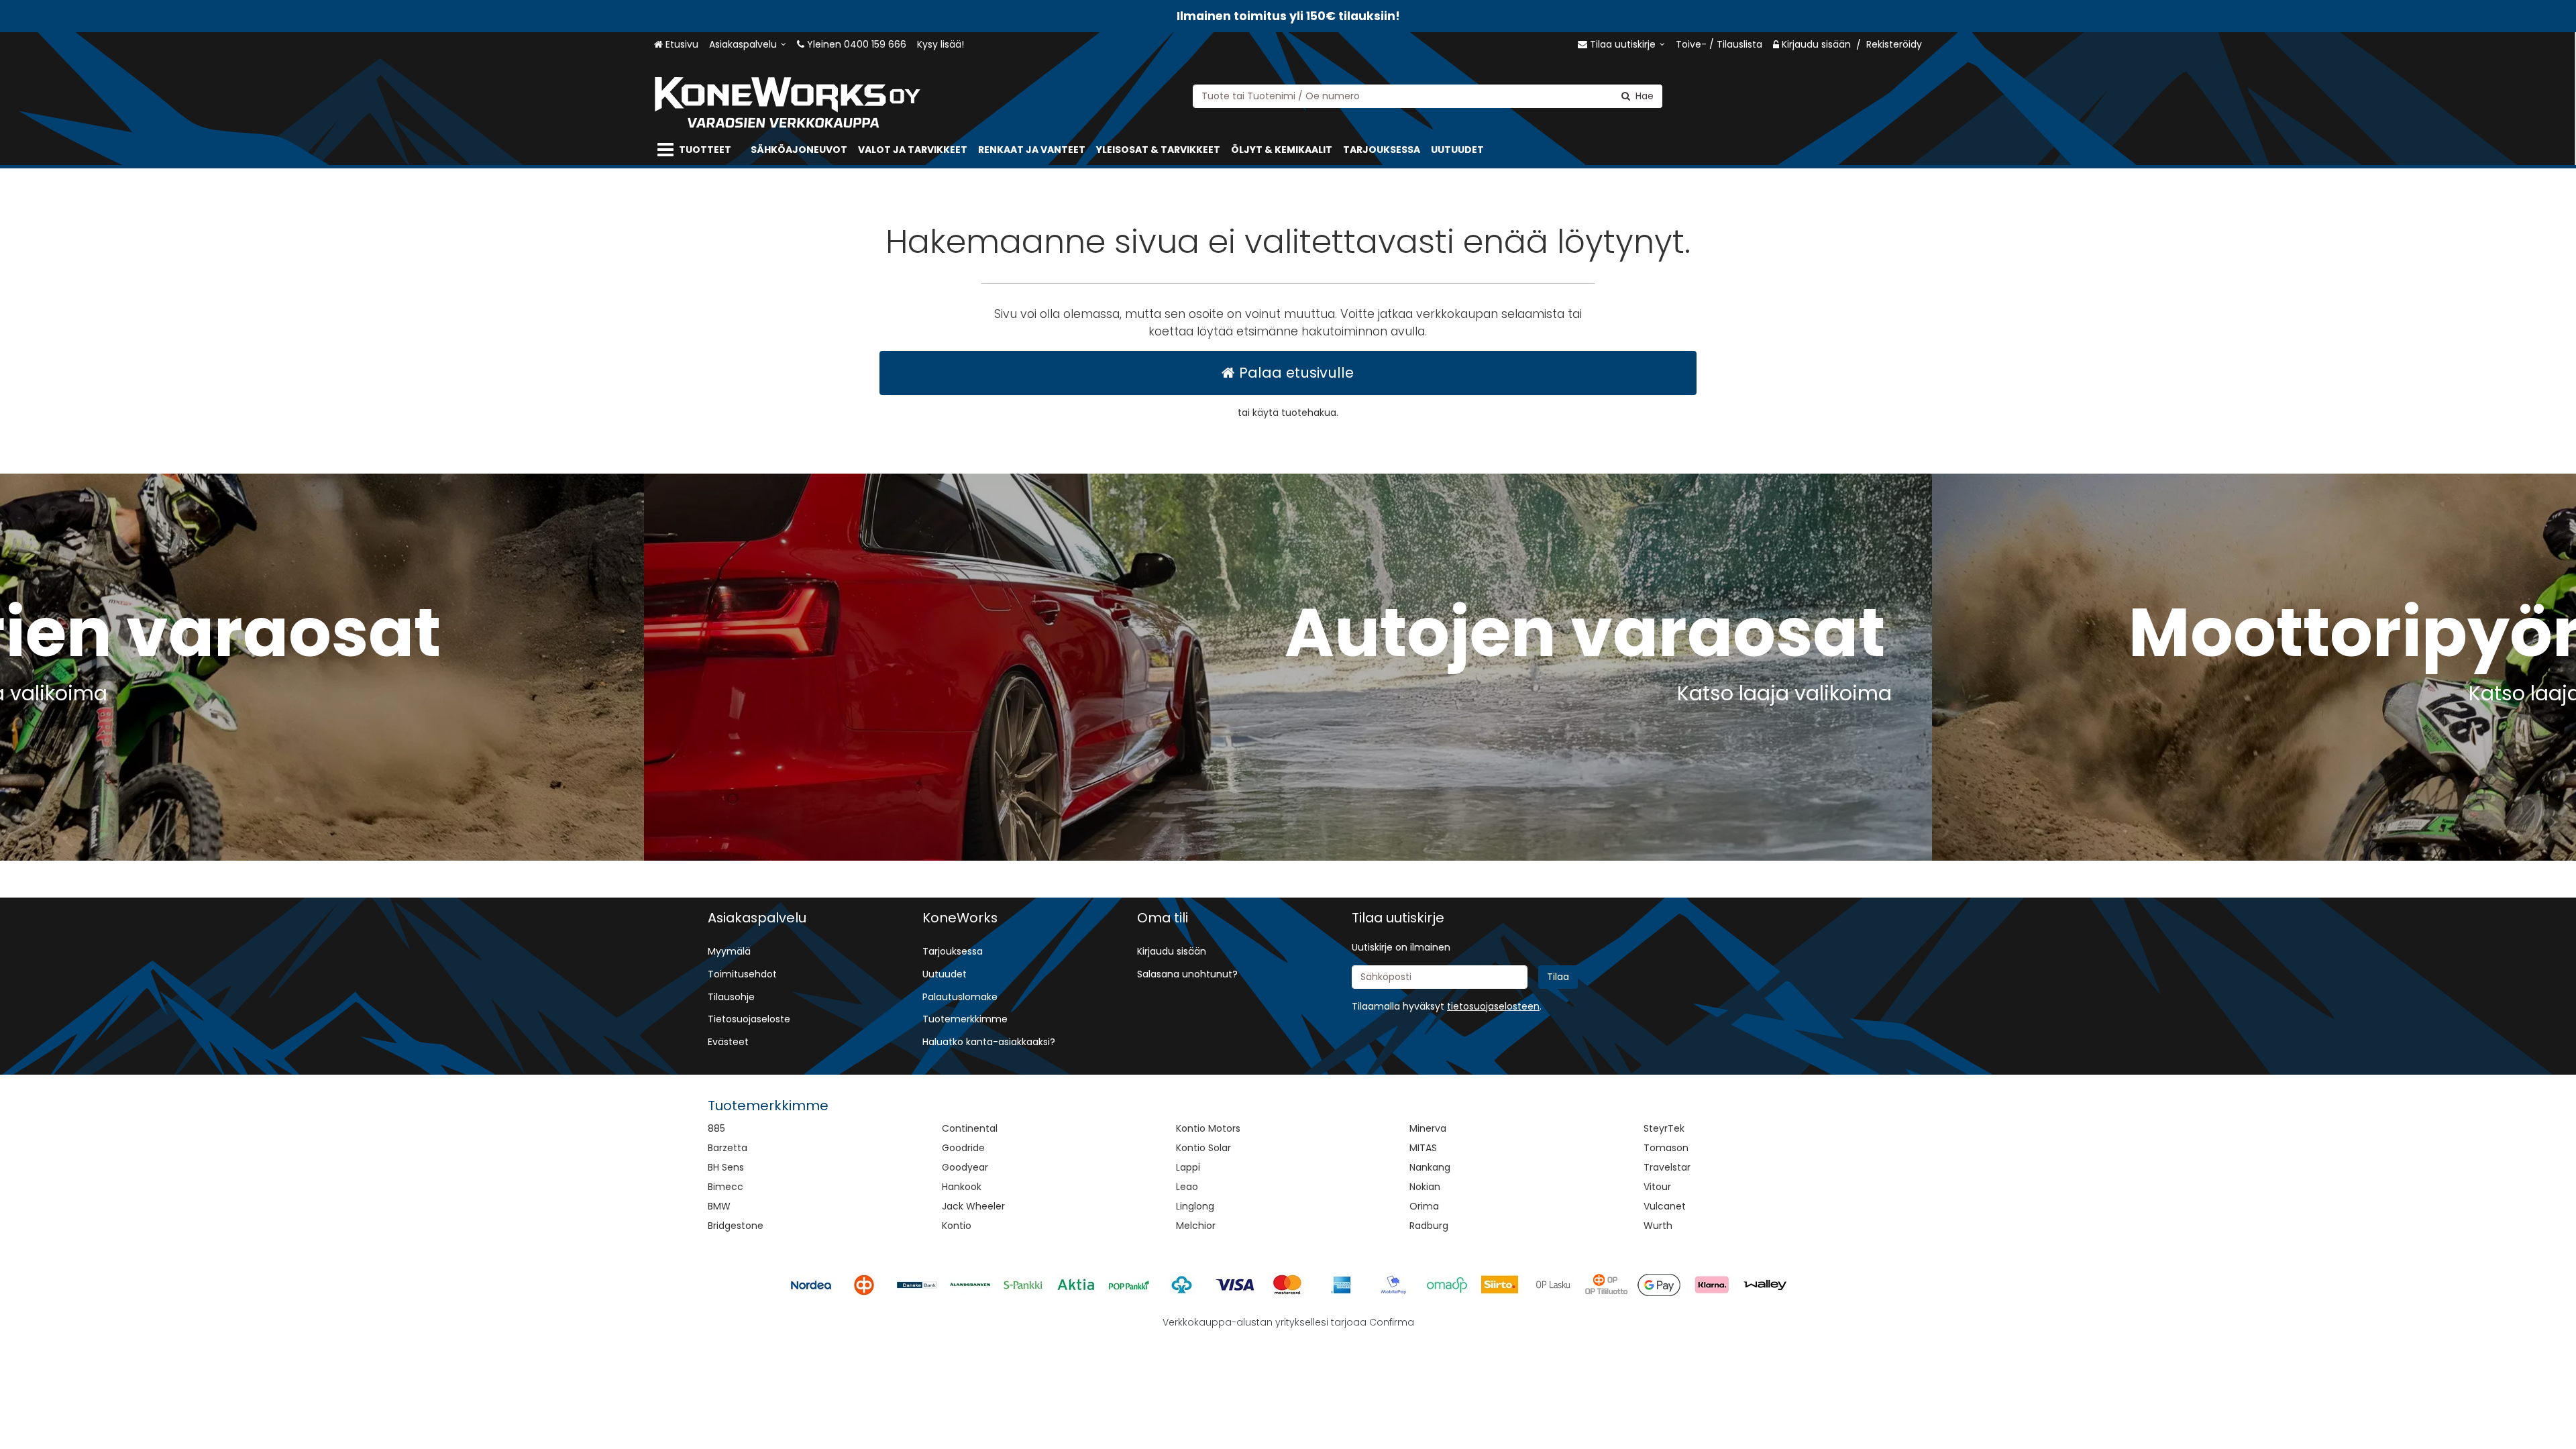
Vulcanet (1665, 1206)
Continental (970, 1128)
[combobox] (1428, 96)
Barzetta (728, 1148)
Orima (1424, 1206)
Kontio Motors (1208, 1128)
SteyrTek (1664, 1128)
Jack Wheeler (973, 1206)
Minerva (1428, 1128)
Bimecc (726, 1187)
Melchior (1196, 1226)
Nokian (1425, 1187)
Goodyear (965, 1167)
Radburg (1429, 1226)
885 (716, 1128)
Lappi (1188, 1167)
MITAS (1423, 1148)
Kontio (957, 1226)
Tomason (1666, 1148)
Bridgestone (736, 1226)
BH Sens (726, 1167)
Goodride (963, 1148)
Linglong (1195, 1206)
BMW (719, 1206)
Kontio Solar (1203, 1148)
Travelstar (1667, 1167)
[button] (1493, 1006)
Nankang (1430, 1167)
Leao (1187, 1187)
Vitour (1657, 1187)
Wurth (1658, 1226)
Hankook (962, 1187)
